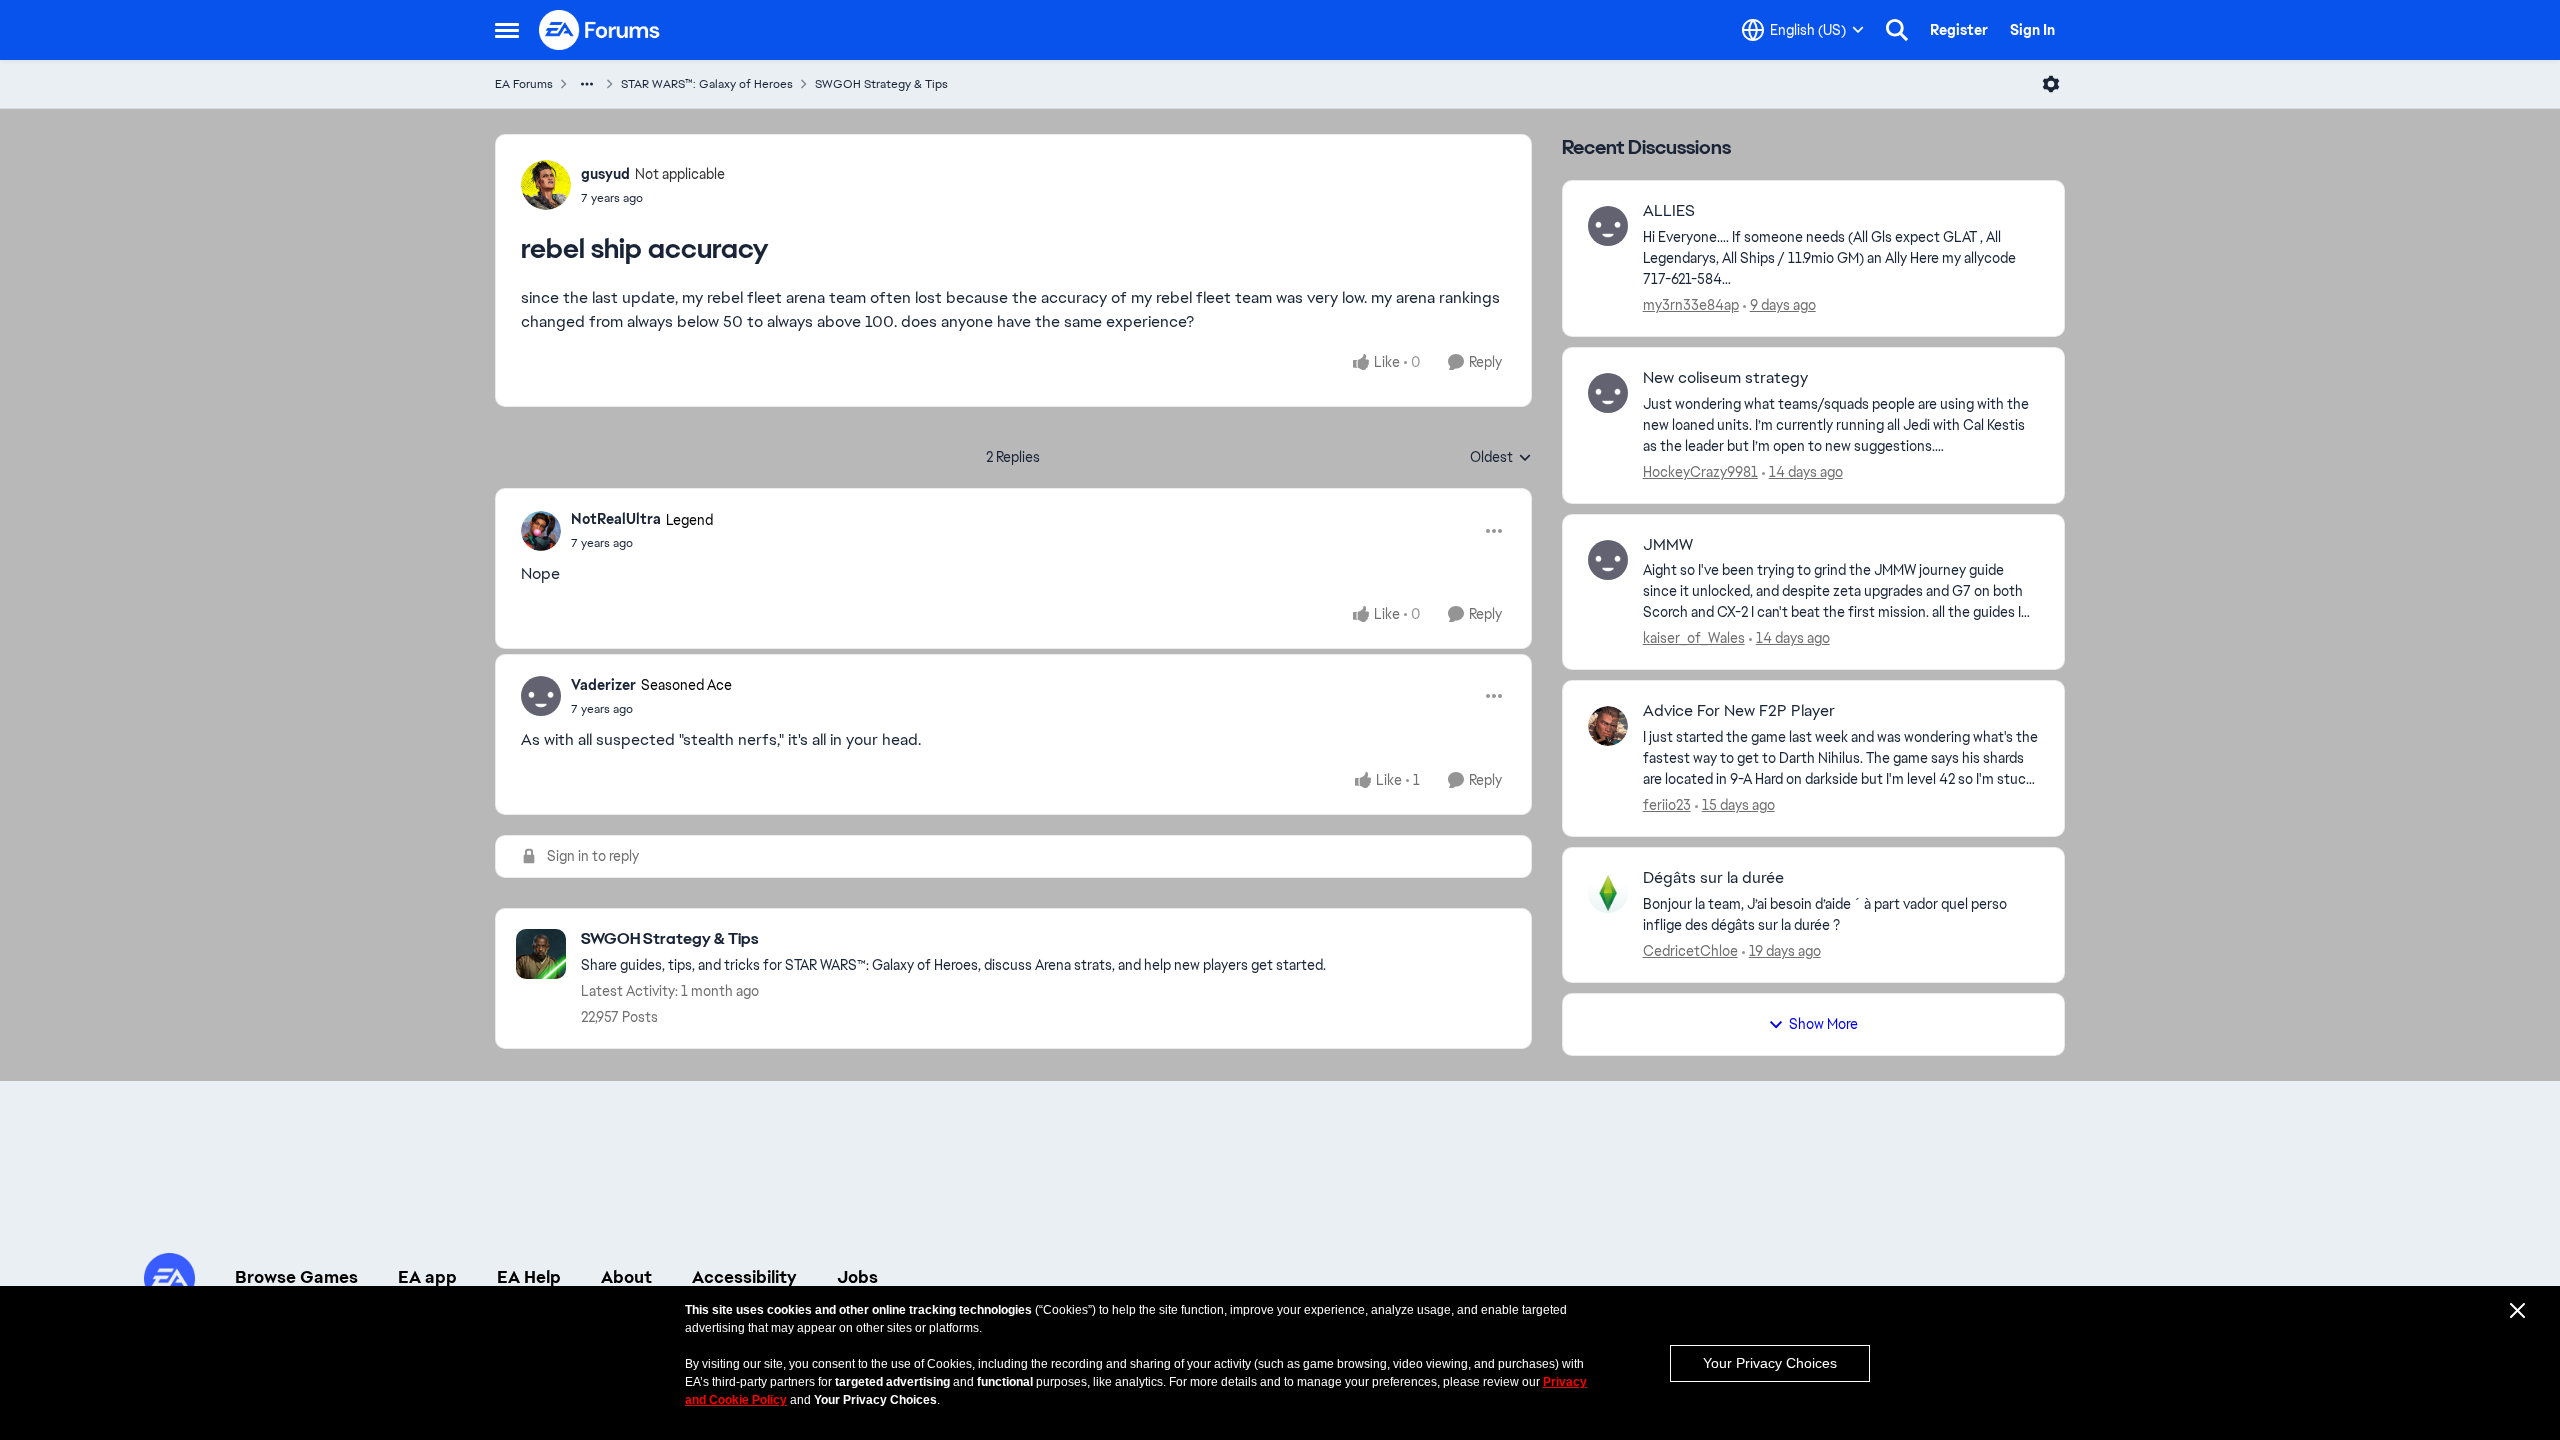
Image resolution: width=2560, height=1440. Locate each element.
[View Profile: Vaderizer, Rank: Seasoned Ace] (541, 696)
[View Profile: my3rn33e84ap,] (1608, 226)
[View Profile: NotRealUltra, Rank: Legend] (541, 531)
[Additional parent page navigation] (587, 84)
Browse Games (296, 1277)
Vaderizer (603, 685)
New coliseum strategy (1725, 378)
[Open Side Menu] (507, 30)
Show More (1823, 1024)
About (626, 1277)
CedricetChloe (1690, 951)
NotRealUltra (616, 519)
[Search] (1897, 30)
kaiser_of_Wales (1694, 638)
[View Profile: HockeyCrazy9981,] (1608, 393)
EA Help (529, 1277)
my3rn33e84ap (1691, 305)
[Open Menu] (2051, 84)
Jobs (857, 1277)
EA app (427, 1277)
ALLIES (1669, 211)
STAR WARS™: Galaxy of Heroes (707, 84)
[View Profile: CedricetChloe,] (1608, 893)
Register (1959, 30)
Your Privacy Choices (1770, 1363)
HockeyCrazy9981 (1700, 472)
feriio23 (1667, 805)
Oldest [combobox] (1501, 458)
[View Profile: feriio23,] (1608, 726)
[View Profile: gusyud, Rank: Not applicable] (546, 185)
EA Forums (524, 84)
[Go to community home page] (600, 30)
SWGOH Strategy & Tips (881, 84)
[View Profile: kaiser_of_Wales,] (1608, 560)
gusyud (605, 174)
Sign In (2032, 30)
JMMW (1668, 545)
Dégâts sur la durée (1713, 878)
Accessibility (744, 1277)
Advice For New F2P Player (1739, 711)
